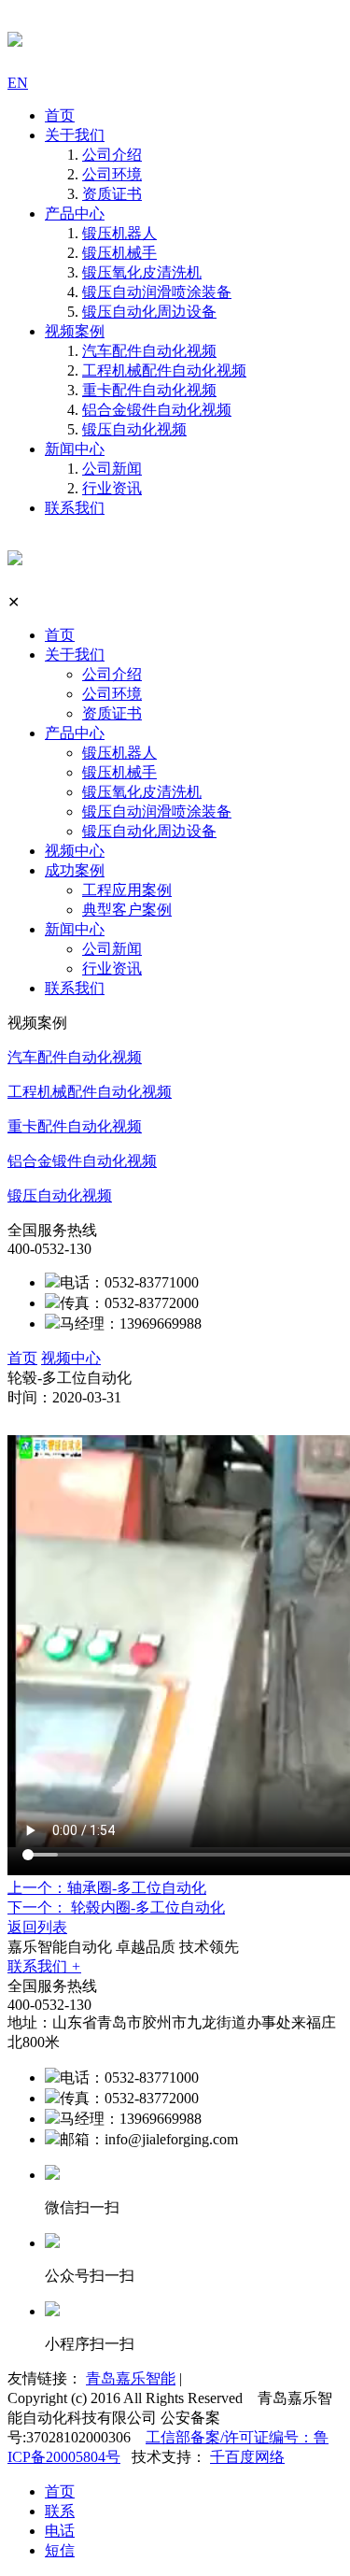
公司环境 (112, 174)
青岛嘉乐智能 (131, 2378)
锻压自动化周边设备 (149, 312)
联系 (60, 2511)
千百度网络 (247, 2457)
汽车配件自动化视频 (149, 351)
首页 (60, 115)
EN (18, 83)
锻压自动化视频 (134, 429)
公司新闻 (112, 469)
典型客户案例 (127, 910)
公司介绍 (112, 155)
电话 (60, 2531)
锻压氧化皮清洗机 (142, 272)
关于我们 (75, 135)
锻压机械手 (119, 253)
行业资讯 (112, 488)
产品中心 (75, 213)
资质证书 (112, 194)
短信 (60, 2550)
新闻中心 (75, 449)
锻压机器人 (119, 233)
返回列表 (37, 1927)
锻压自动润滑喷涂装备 (157, 292)
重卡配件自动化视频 (149, 390)
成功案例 (75, 870)
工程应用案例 (127, 890)
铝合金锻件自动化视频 (157, 410)
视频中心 (75, 851)
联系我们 (75, 508)
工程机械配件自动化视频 (164, 370)
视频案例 (75, 331)
